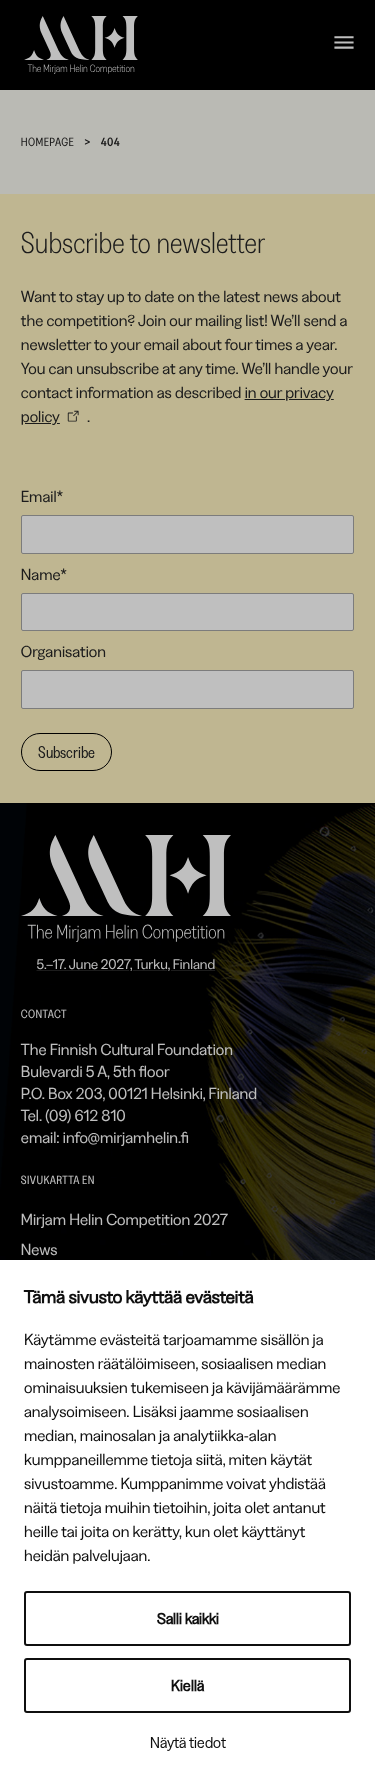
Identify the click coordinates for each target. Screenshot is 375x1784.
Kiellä (187, 1685)
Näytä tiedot (188, 1742)
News (39, 1249)
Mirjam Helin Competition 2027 (124, 1219)
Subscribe (66, 752)
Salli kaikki (188, 1618)
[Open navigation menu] (344, 45)
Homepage (47, 141)
